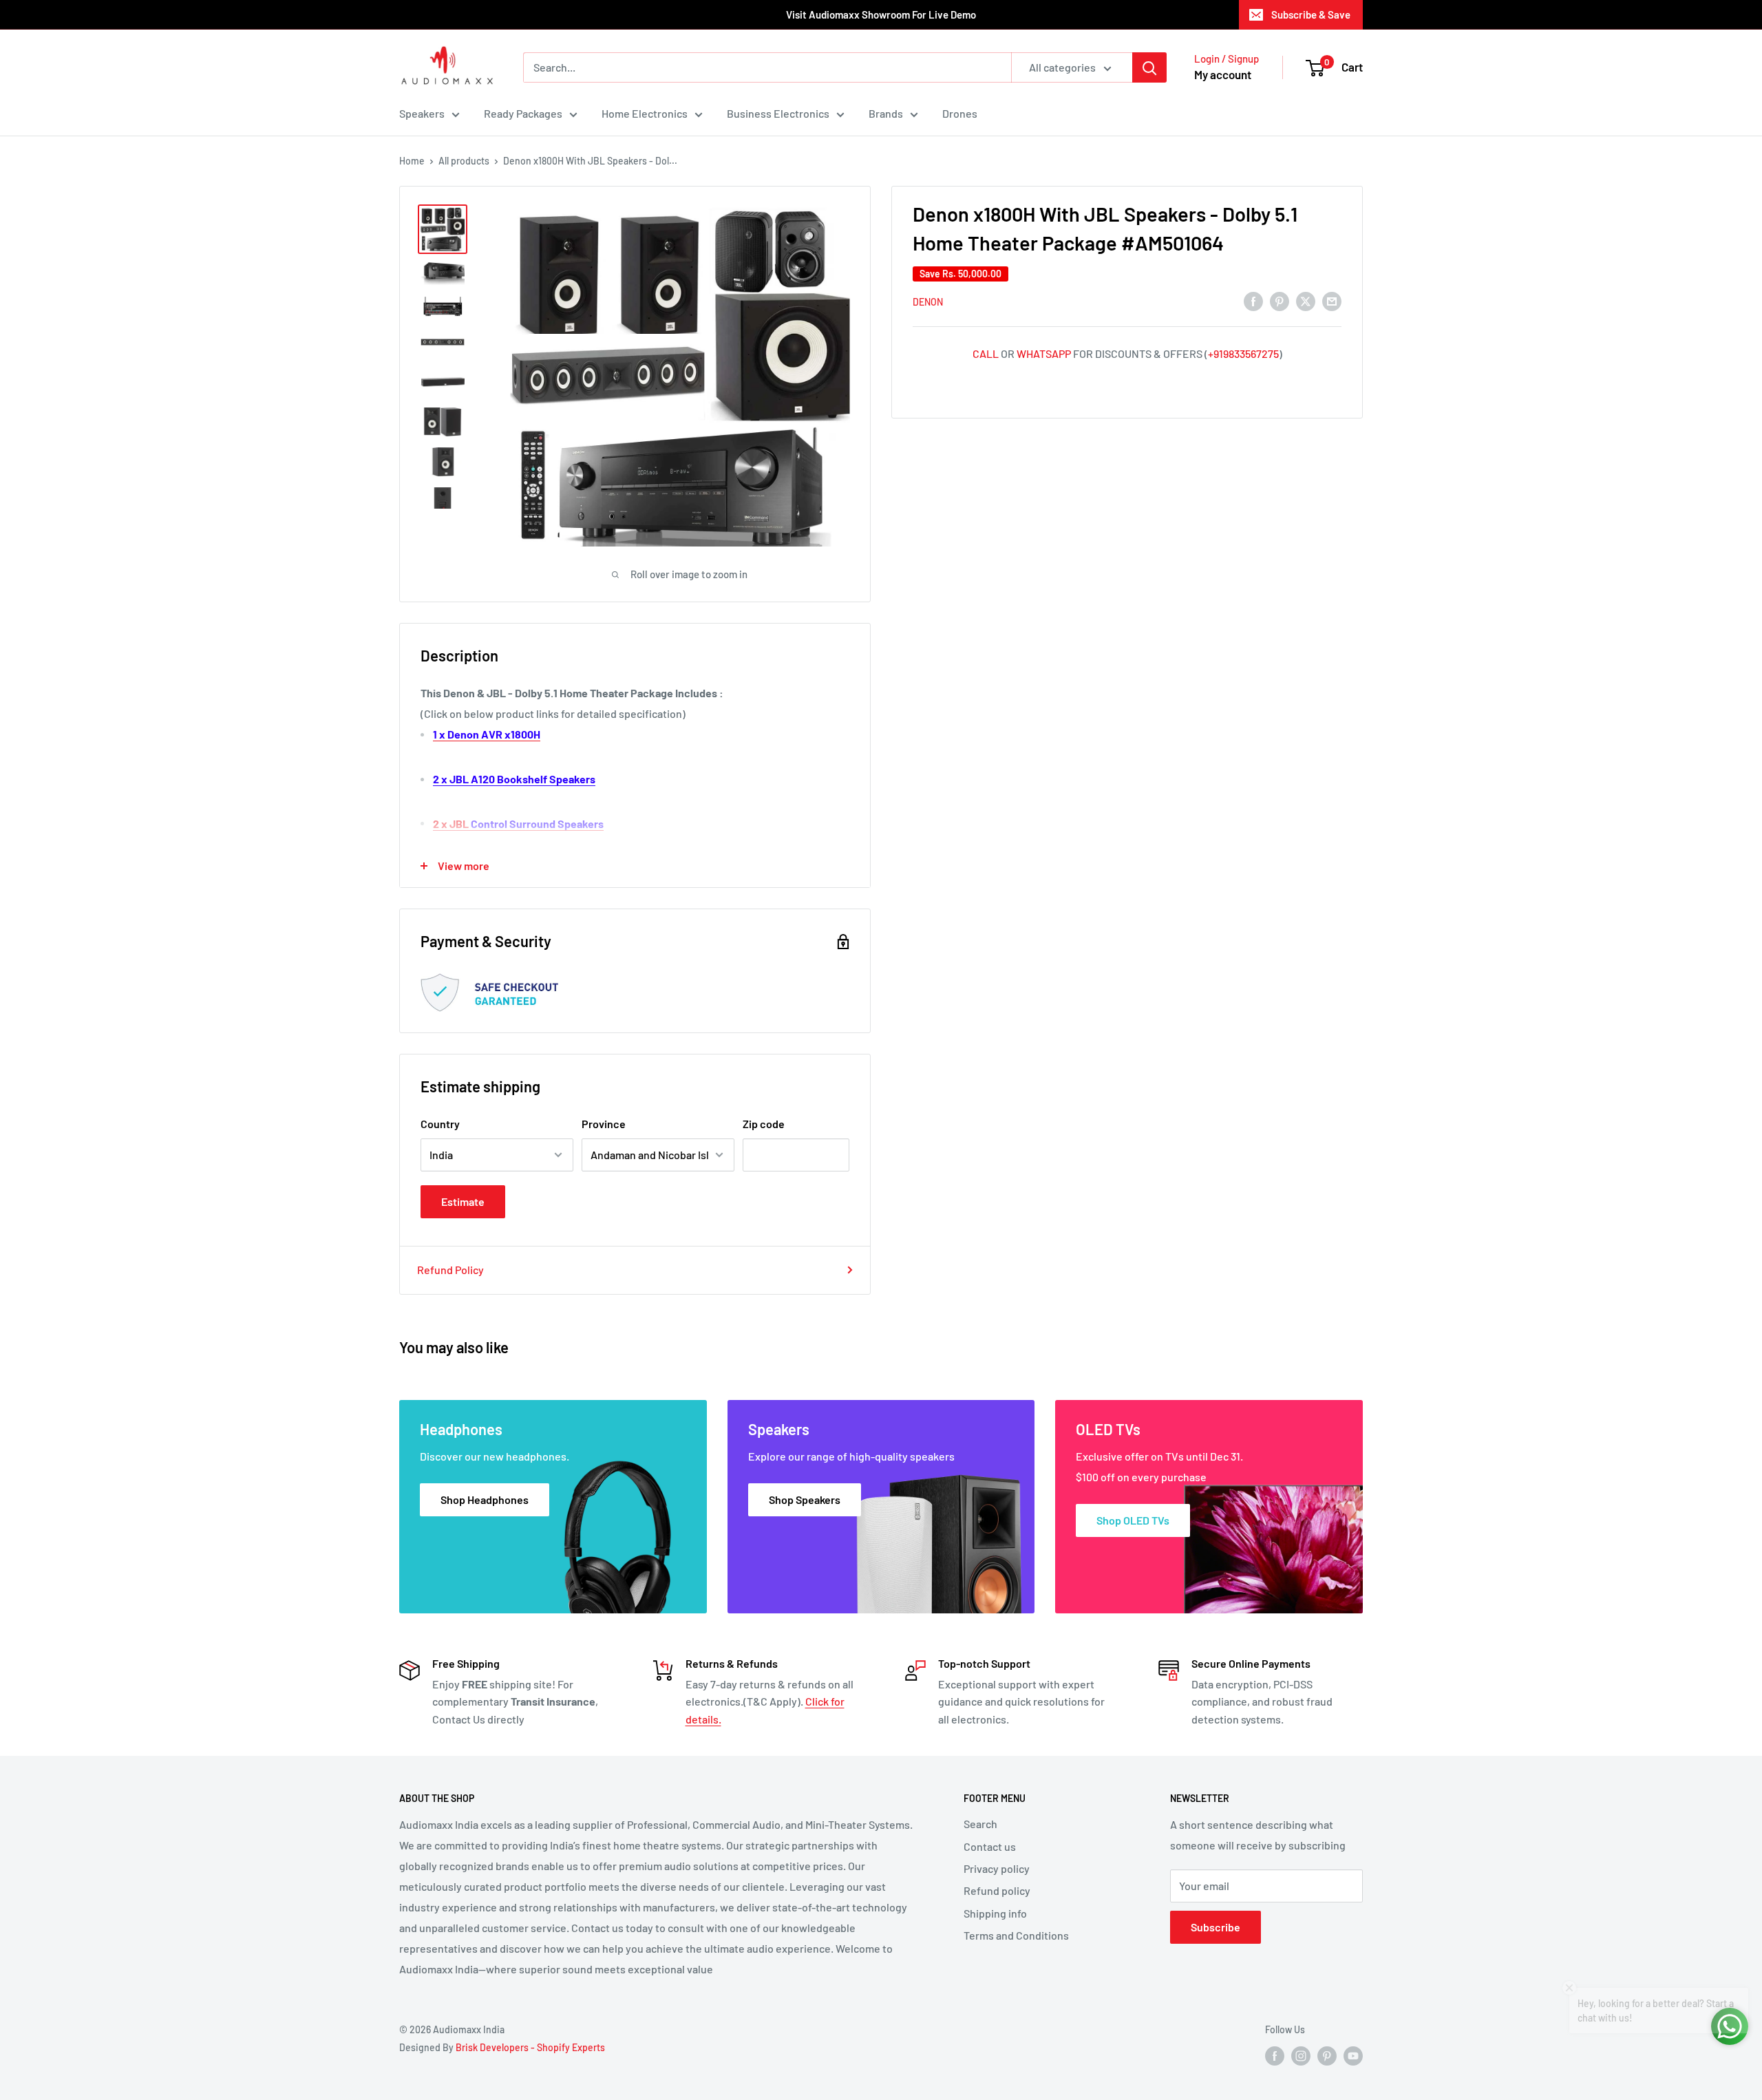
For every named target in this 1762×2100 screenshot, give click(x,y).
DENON (928, 302)
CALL (986, 353)
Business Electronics (778, 113)
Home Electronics (645, 113)
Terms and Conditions (1016, 1935)
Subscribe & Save (1311, 14)
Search (980, 1824)
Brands (886, 113)
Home (412, 161)
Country (440, 1124)
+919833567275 (1243, 353)
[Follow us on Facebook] (1275, 2056)
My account (1223, 74)
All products (464, 161)
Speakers (422, 113)
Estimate (463, 1201)
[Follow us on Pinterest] (1327, 2056)
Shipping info (995, 1913)
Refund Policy (450, 1270)
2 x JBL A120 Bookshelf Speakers (514, 779)
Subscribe (1216, 1927)
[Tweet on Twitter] (1306, 300)
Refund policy (997, 1890)
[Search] (1149, 67)
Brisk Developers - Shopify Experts (530, 2047)
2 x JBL (518, 824)
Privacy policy (997, 1868)
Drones (960, 113)
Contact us (990, 1846)
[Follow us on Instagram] (1301, 2056)
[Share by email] (1332, 300)
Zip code (764, 1124)
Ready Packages (523, 113)
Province (604, 1124)
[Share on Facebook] (1253, 300)
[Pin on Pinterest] (1280, 300)
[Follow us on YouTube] (1353, 2056)
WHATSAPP (1044, 353)
